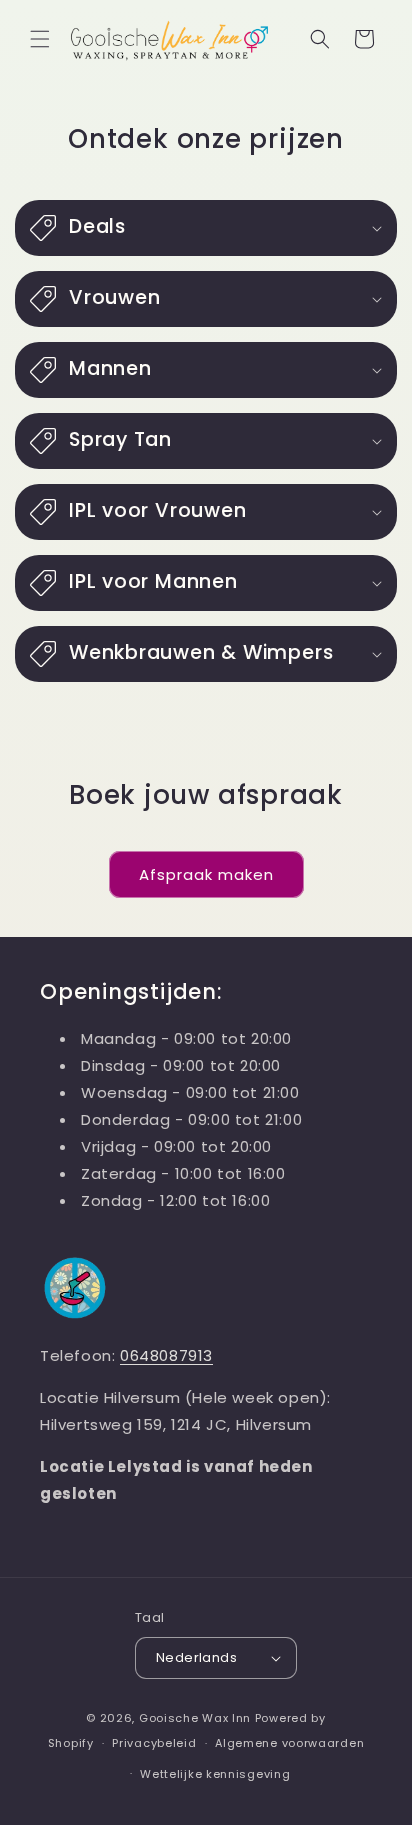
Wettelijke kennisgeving (215, 1774)
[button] (40, 39)
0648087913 (166, 1355)
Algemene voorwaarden (289, 1743)
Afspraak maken (206, 874)
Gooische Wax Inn (195, 1718)
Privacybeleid (154, 1743)
